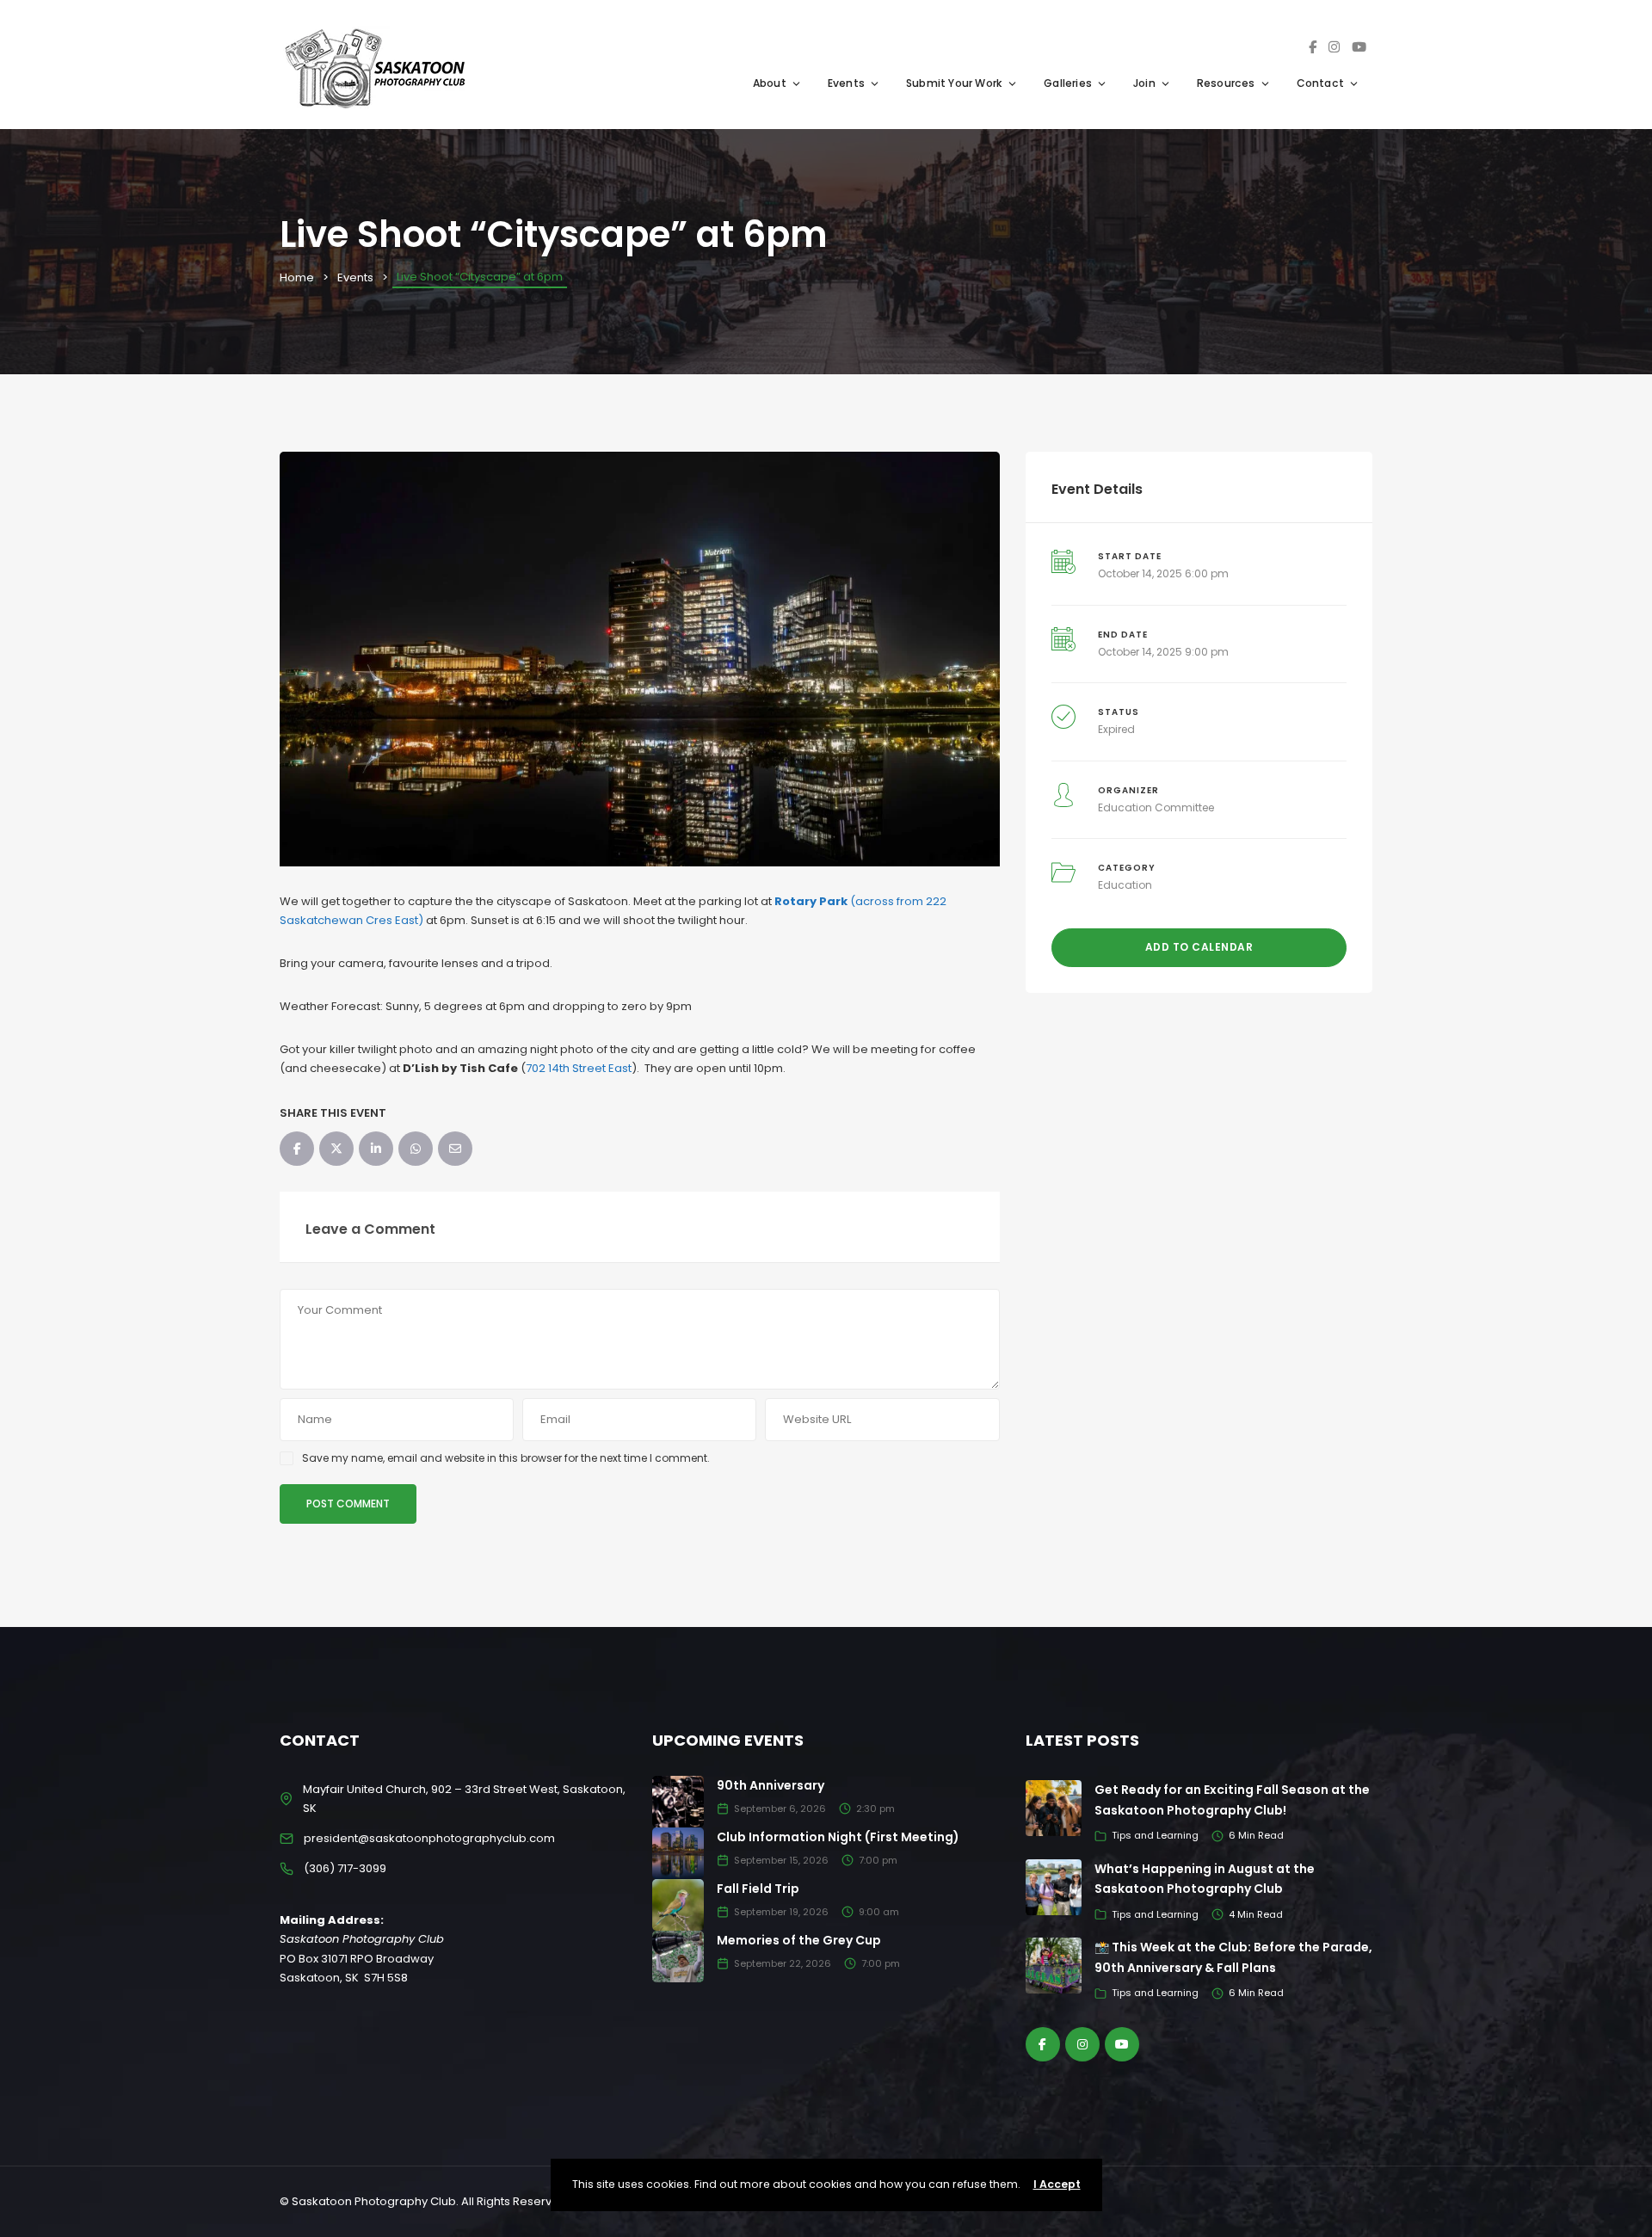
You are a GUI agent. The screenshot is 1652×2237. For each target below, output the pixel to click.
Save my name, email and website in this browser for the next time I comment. (506, 1458)
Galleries (1068, 83)
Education (1125, 885)
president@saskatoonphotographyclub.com (429, 1838)
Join (1144, 83)
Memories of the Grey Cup (799, 1940)
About (770, 83)
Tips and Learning (1155, 1835)
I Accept (1057, 2184)
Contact (1320, 83)
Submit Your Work (954, 83)
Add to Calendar (1199, 947)
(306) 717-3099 (345, 1868)
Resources (1226, 83)
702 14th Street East (579, 1068)
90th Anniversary (771, 1785)
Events (846, 83)
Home (297, 277)
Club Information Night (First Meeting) (838, 1837)
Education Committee (1156, 807)
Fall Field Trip (758, 1889)
